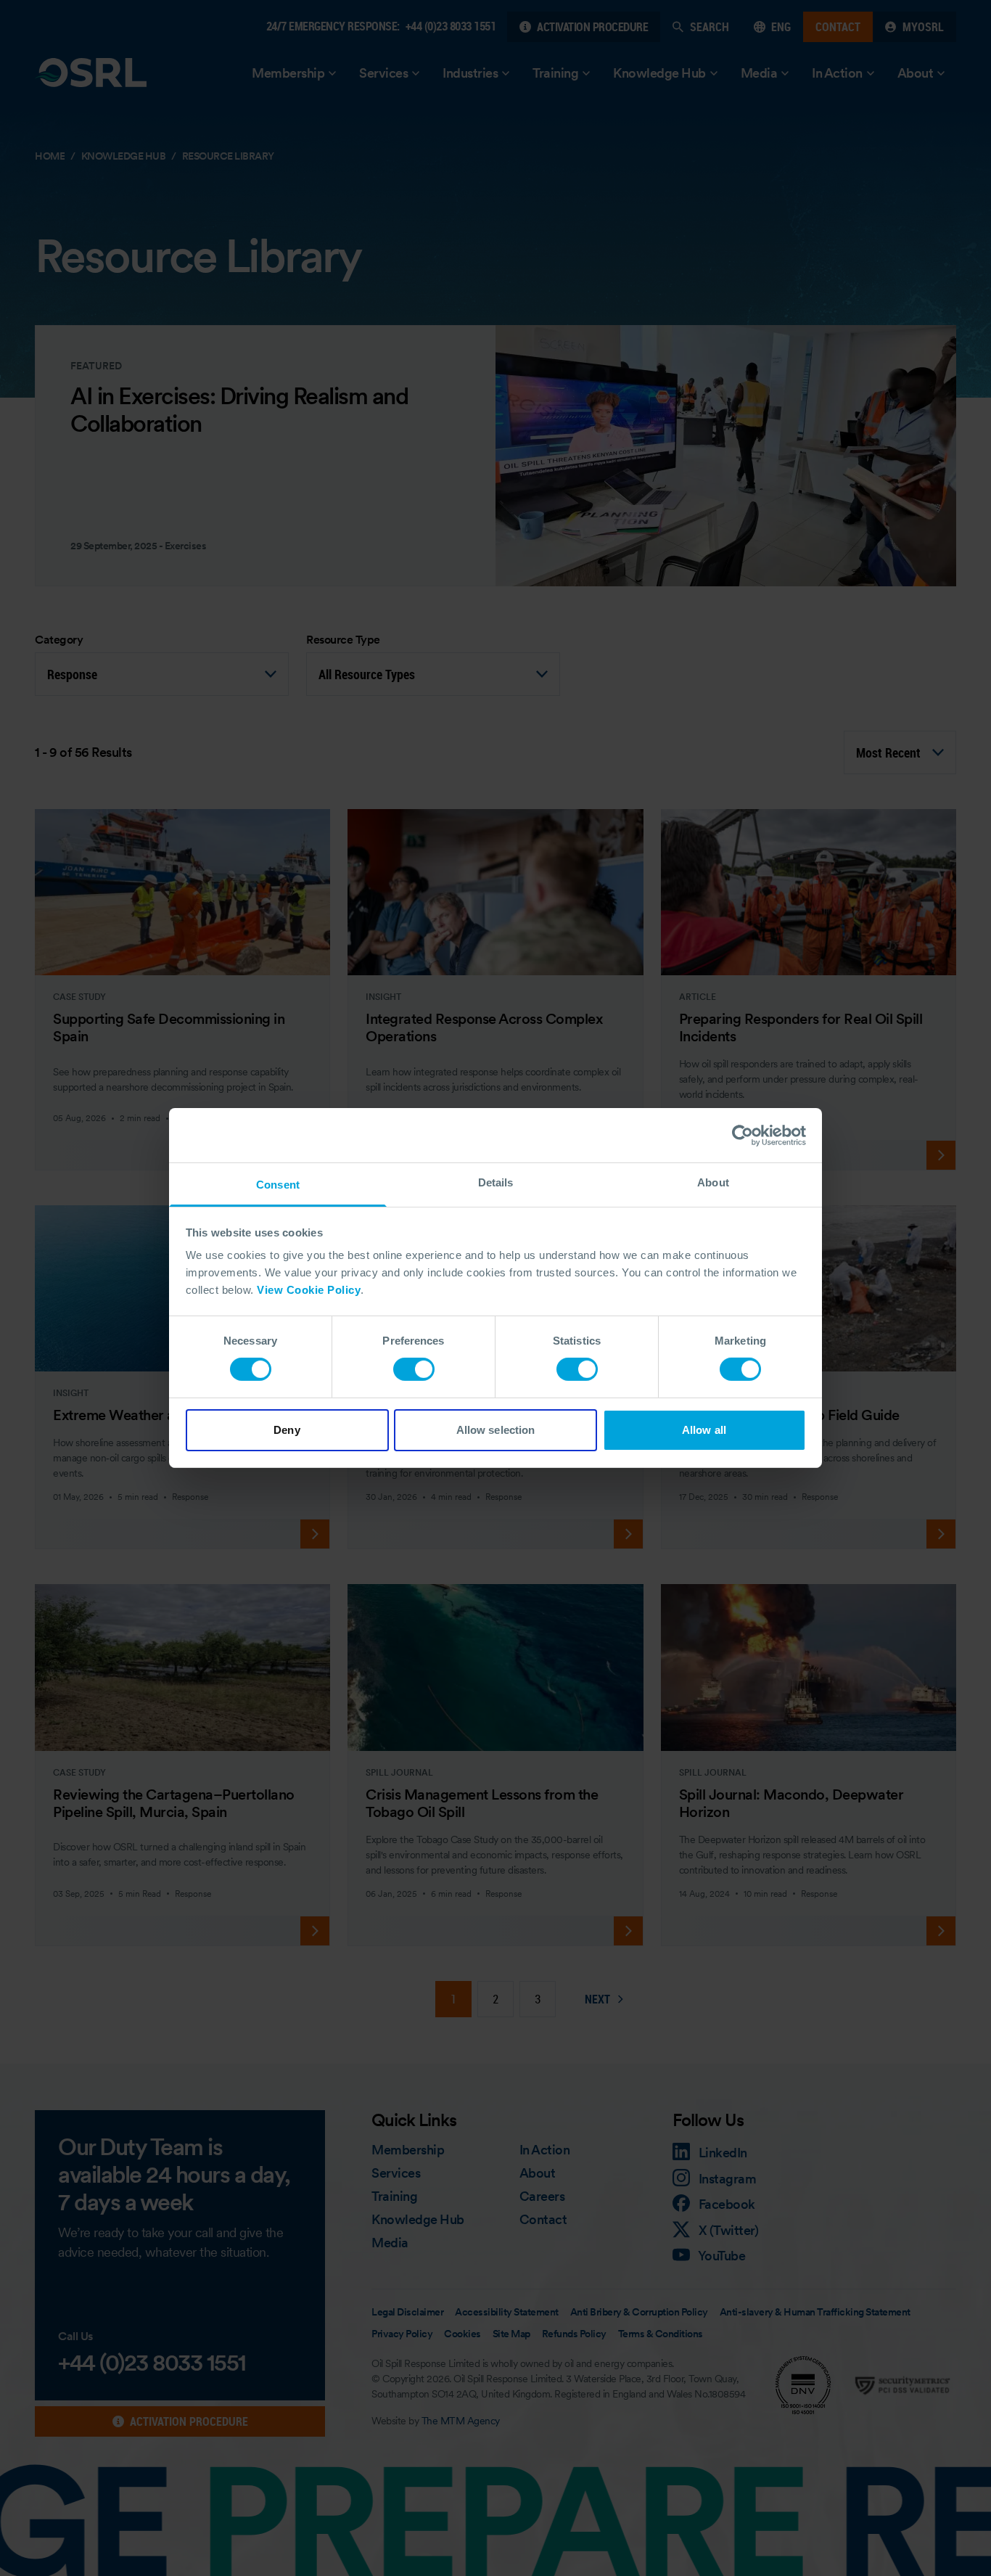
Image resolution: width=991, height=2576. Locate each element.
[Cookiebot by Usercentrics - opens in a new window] (743, 1135)
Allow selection (496, 1430)
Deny (287, 1430)
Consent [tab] (278, 1185)
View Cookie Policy (309, 1290)
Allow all (704, 1430)
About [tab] (713, 1182)
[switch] (414, 1369)
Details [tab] (496, 1182)
